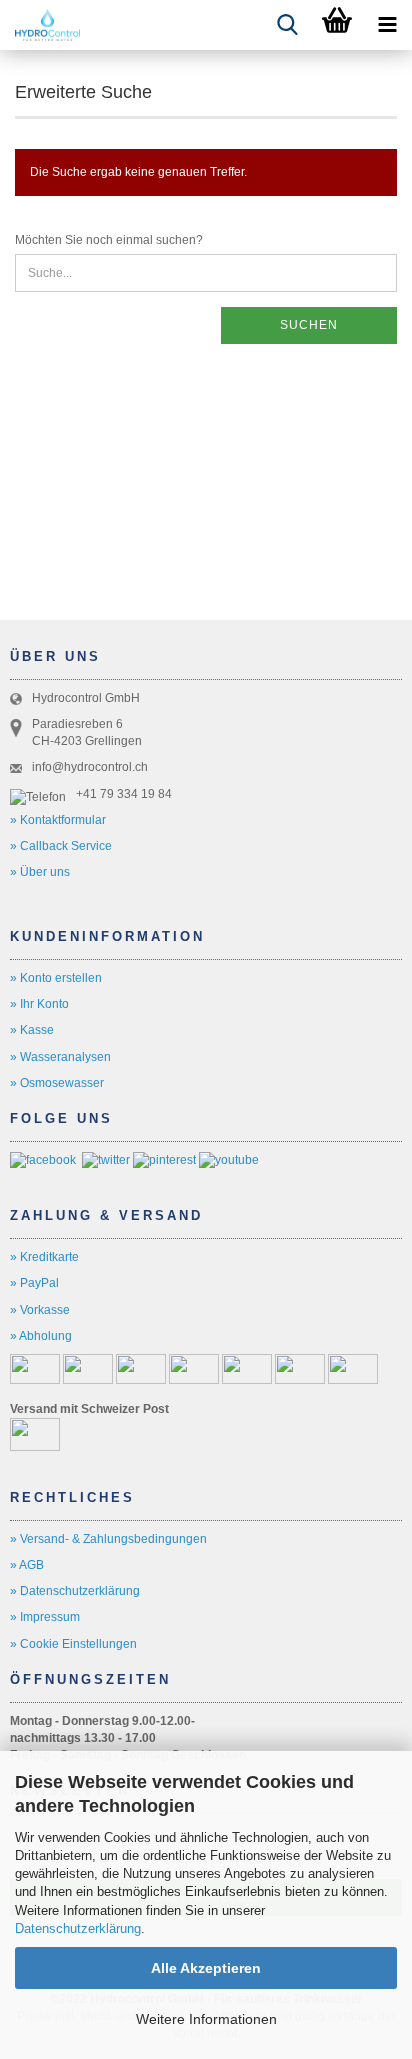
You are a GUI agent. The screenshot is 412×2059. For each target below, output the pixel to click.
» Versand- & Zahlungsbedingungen (108, 1539)
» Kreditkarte (44, 1257)
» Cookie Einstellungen (73, 1644)
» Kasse (32, 1030)
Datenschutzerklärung (78, 1928)
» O (19, 1083)
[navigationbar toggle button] (387, 25)
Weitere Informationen (206, 2019)
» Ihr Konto (39, 1004)
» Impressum (45, 1617)
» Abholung (41, 1336)
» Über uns (40, 872)
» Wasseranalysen (60, 1057)
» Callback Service (61, 846)
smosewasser (66, 1083)
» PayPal (34, 1283)
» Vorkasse (40, 1310)
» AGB (27, 1565)
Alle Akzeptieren (206, 1968)
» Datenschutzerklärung (75, 1591)
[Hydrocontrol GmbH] (40, 25)
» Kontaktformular (58, 820)
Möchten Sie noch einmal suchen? (109, 240)
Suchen (309, 325)
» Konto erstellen (56, 978)
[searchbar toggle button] (287, 25)
